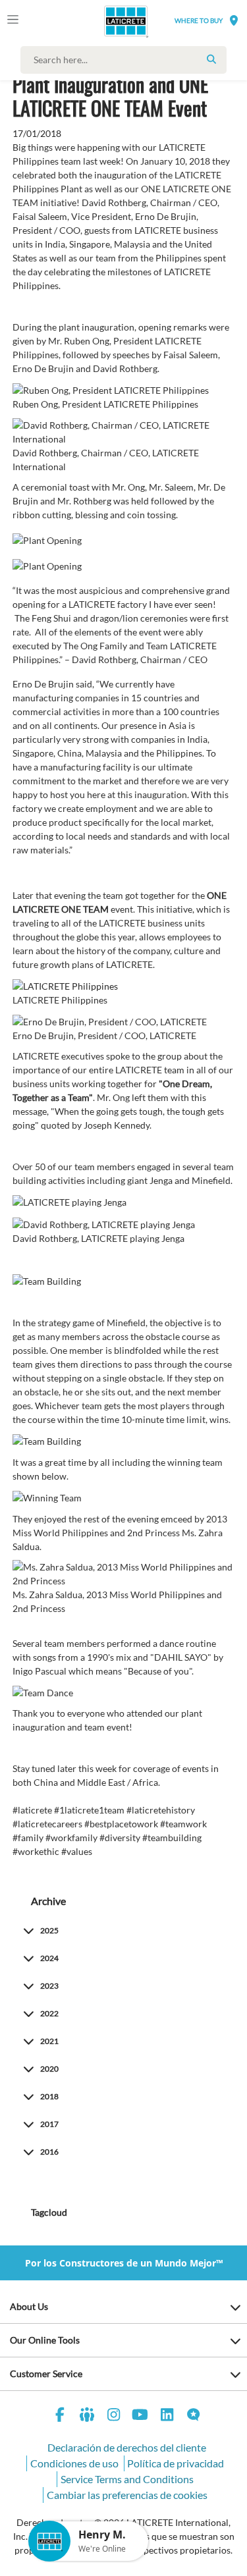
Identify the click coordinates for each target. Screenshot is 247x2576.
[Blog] (194, 2416)
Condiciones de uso (74, 2463)
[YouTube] (140, 2416)
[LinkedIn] (167, 2416)
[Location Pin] (234, 20)
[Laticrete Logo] (107, 21)
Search (211, 59)
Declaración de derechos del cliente (127, 2447)
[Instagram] (114, 2416)
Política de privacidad (176, 2463)
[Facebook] (61, 2416)
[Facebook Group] (87, 2416)
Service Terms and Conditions (127, 2479)
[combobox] (127, 60)
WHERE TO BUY (199, 20)
